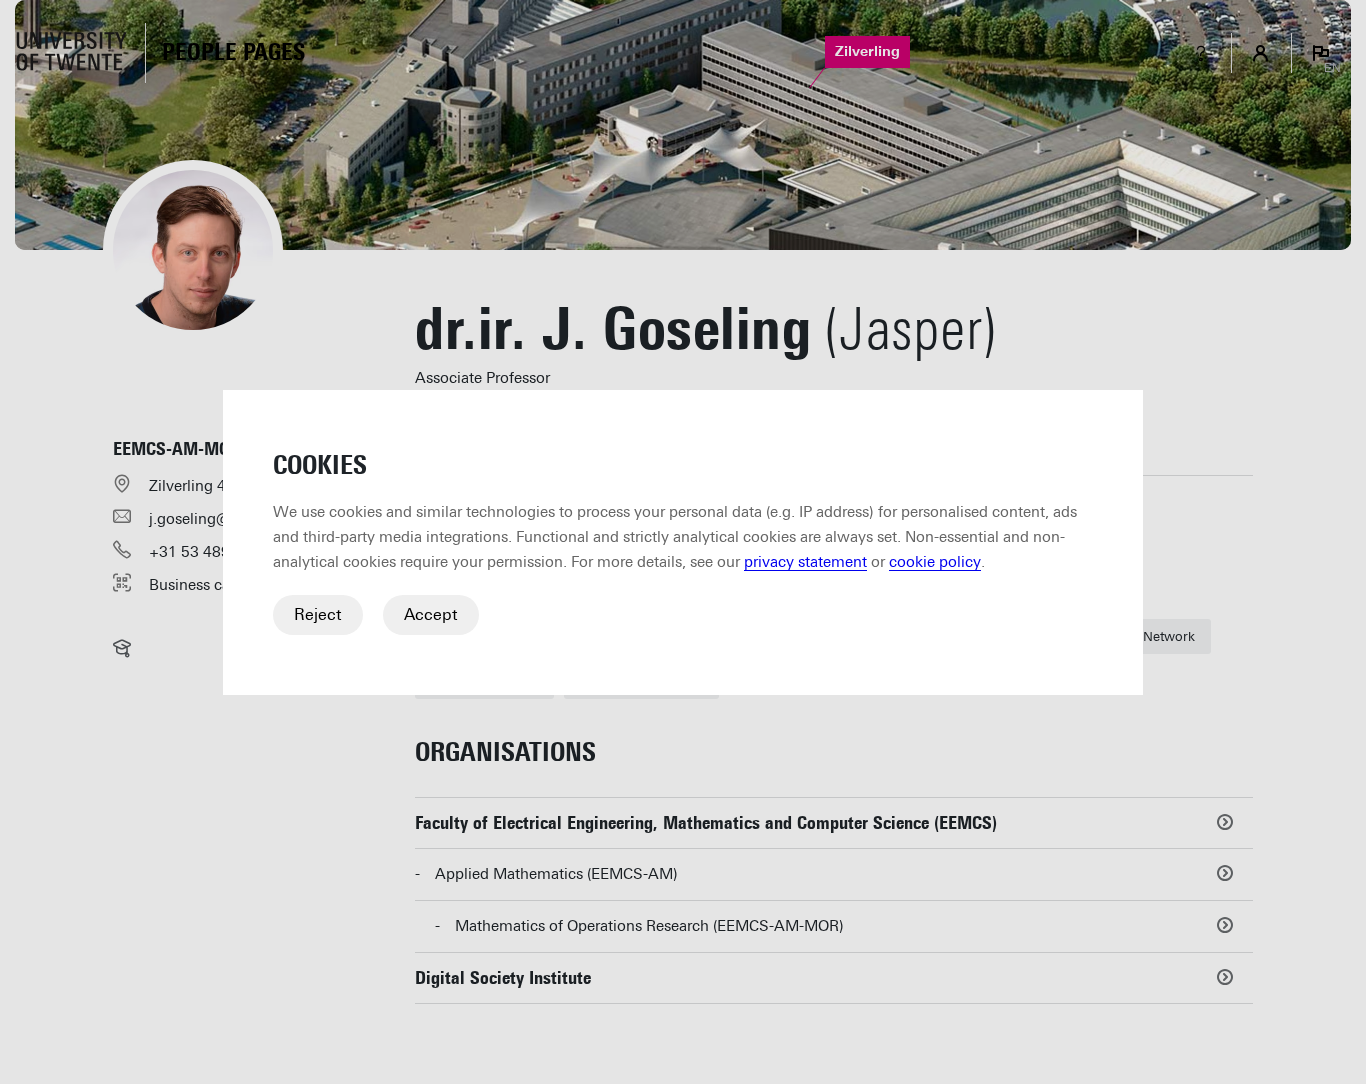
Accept (431, 614)
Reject (318, 614)
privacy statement (805, 562)
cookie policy (935, 562)
